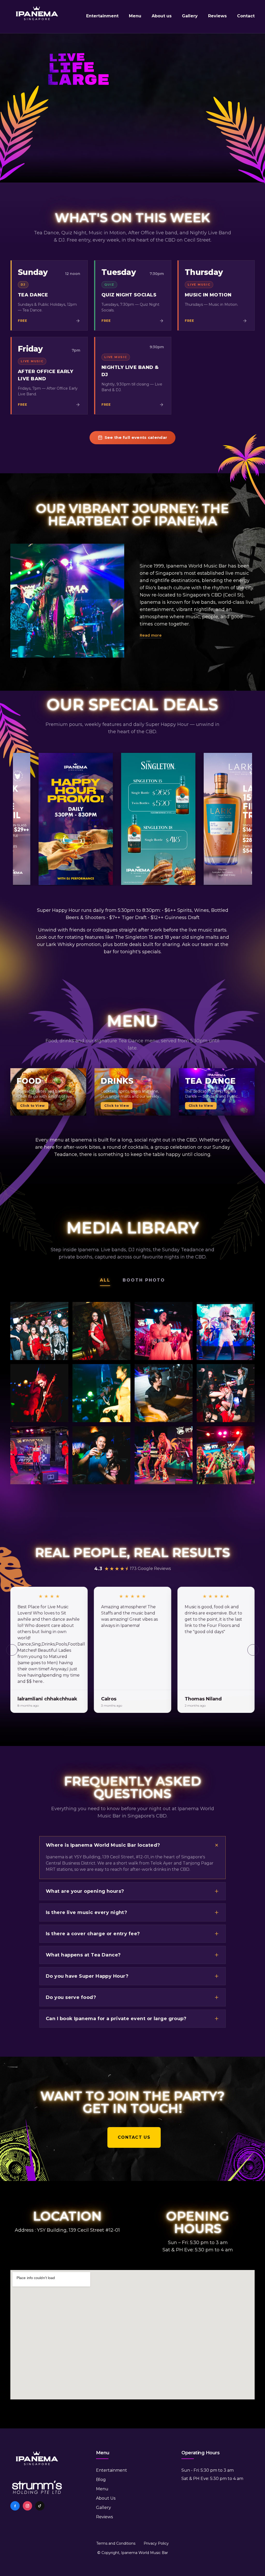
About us (162, 16)
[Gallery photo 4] (226, 1331)
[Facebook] (15, 2506)
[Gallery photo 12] (226, 1455)
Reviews (217, 16)
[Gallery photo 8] (226, 1393)
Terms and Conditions (116, 2543)
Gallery (190, 16)
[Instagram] (27, 2506)
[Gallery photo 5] (39, 1393)
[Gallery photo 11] (164, 1455)
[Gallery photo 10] (101, 1455)
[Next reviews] (253, 1650)
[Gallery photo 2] (101, 1331)
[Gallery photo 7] (164, 1393)
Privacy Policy (156, 2543)
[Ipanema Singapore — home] (37, 17)
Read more (151, 635)
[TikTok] (40, 2506)
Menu (135, 16)
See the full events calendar (136, 437)
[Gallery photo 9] (39, 1455)
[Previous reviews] (12, 1650)
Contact (246, 16)
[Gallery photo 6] (101, 1393)
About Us (106, 2498)
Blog (101, 2480)
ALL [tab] (105, 1280)
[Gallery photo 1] (39, 1331)
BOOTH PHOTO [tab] (144, 1280)
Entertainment (102, 16)
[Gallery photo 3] (164, 1331)
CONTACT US (132, 2137)
